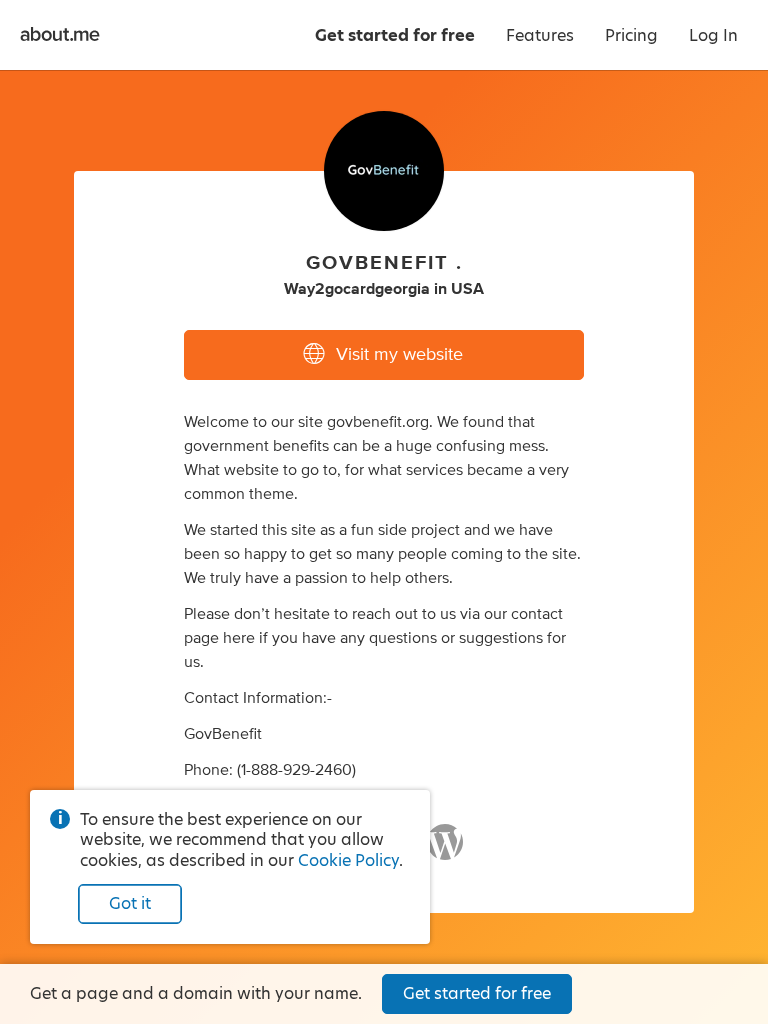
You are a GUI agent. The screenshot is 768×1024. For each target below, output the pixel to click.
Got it (130, 903)
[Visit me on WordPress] (445, 851)
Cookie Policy (348, 860)
